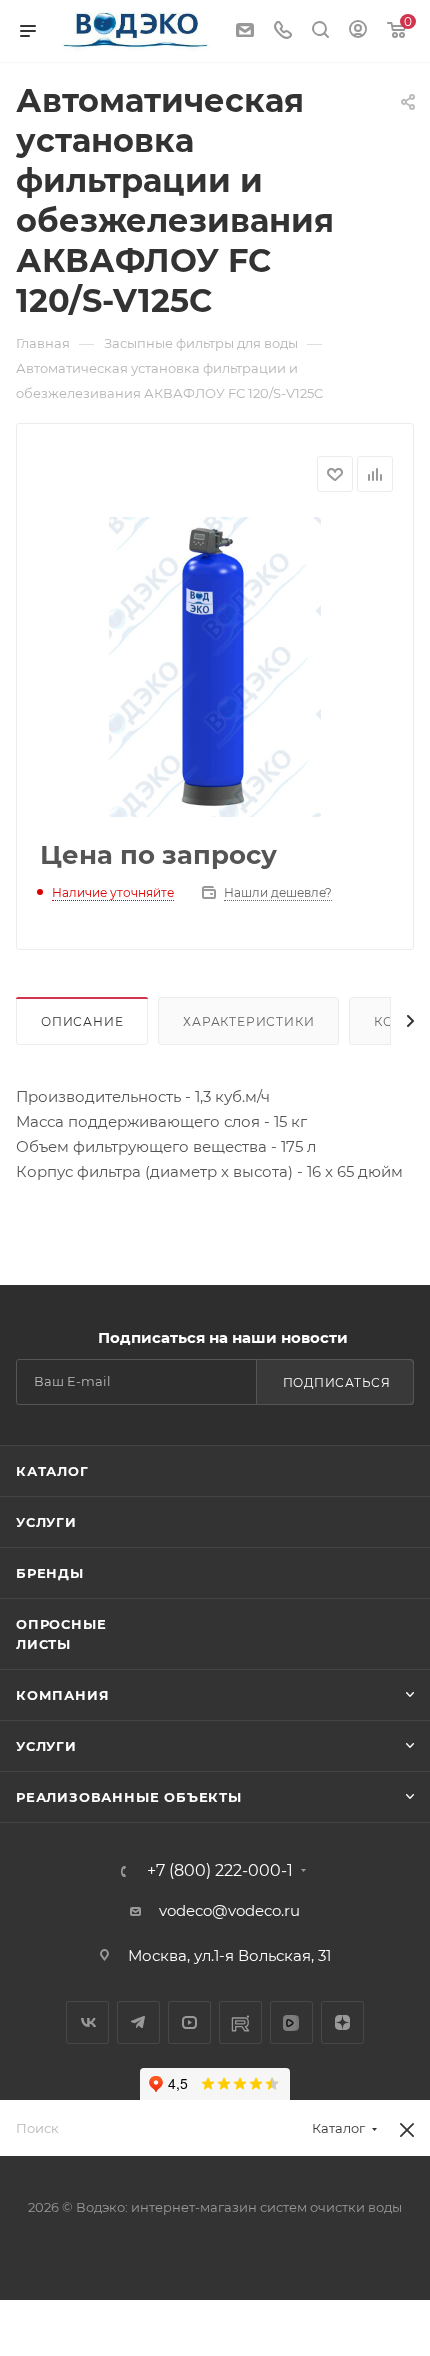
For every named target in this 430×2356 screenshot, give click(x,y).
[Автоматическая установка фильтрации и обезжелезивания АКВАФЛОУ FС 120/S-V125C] (215, 667)
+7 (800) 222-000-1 (220, 1871)
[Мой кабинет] (358, 31)
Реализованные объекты (129, 1797)
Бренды (50, 1573)
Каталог (52, 1471)
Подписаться (337, 1382)
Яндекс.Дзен (342, 2022)
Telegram (138, 2022)
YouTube (189, 2022)
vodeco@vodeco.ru (229, 1910)
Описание (82, 1021)
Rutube (240, 2022)
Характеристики (248, 1021)
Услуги (46, 1522)
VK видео (291, 2022)
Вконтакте (87, 2022)
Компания (62, 1695)
